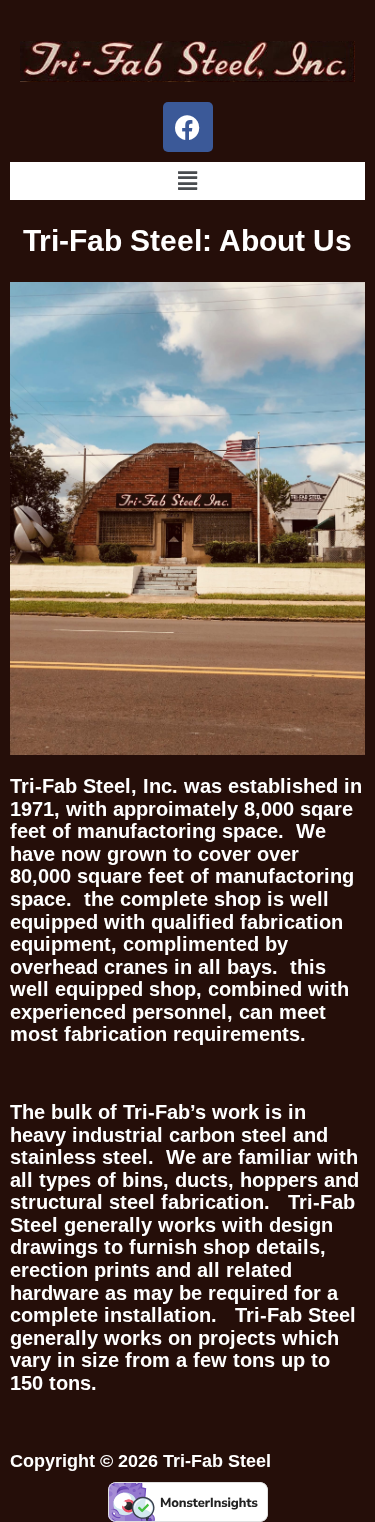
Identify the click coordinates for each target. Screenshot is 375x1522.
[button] (187, 180)
